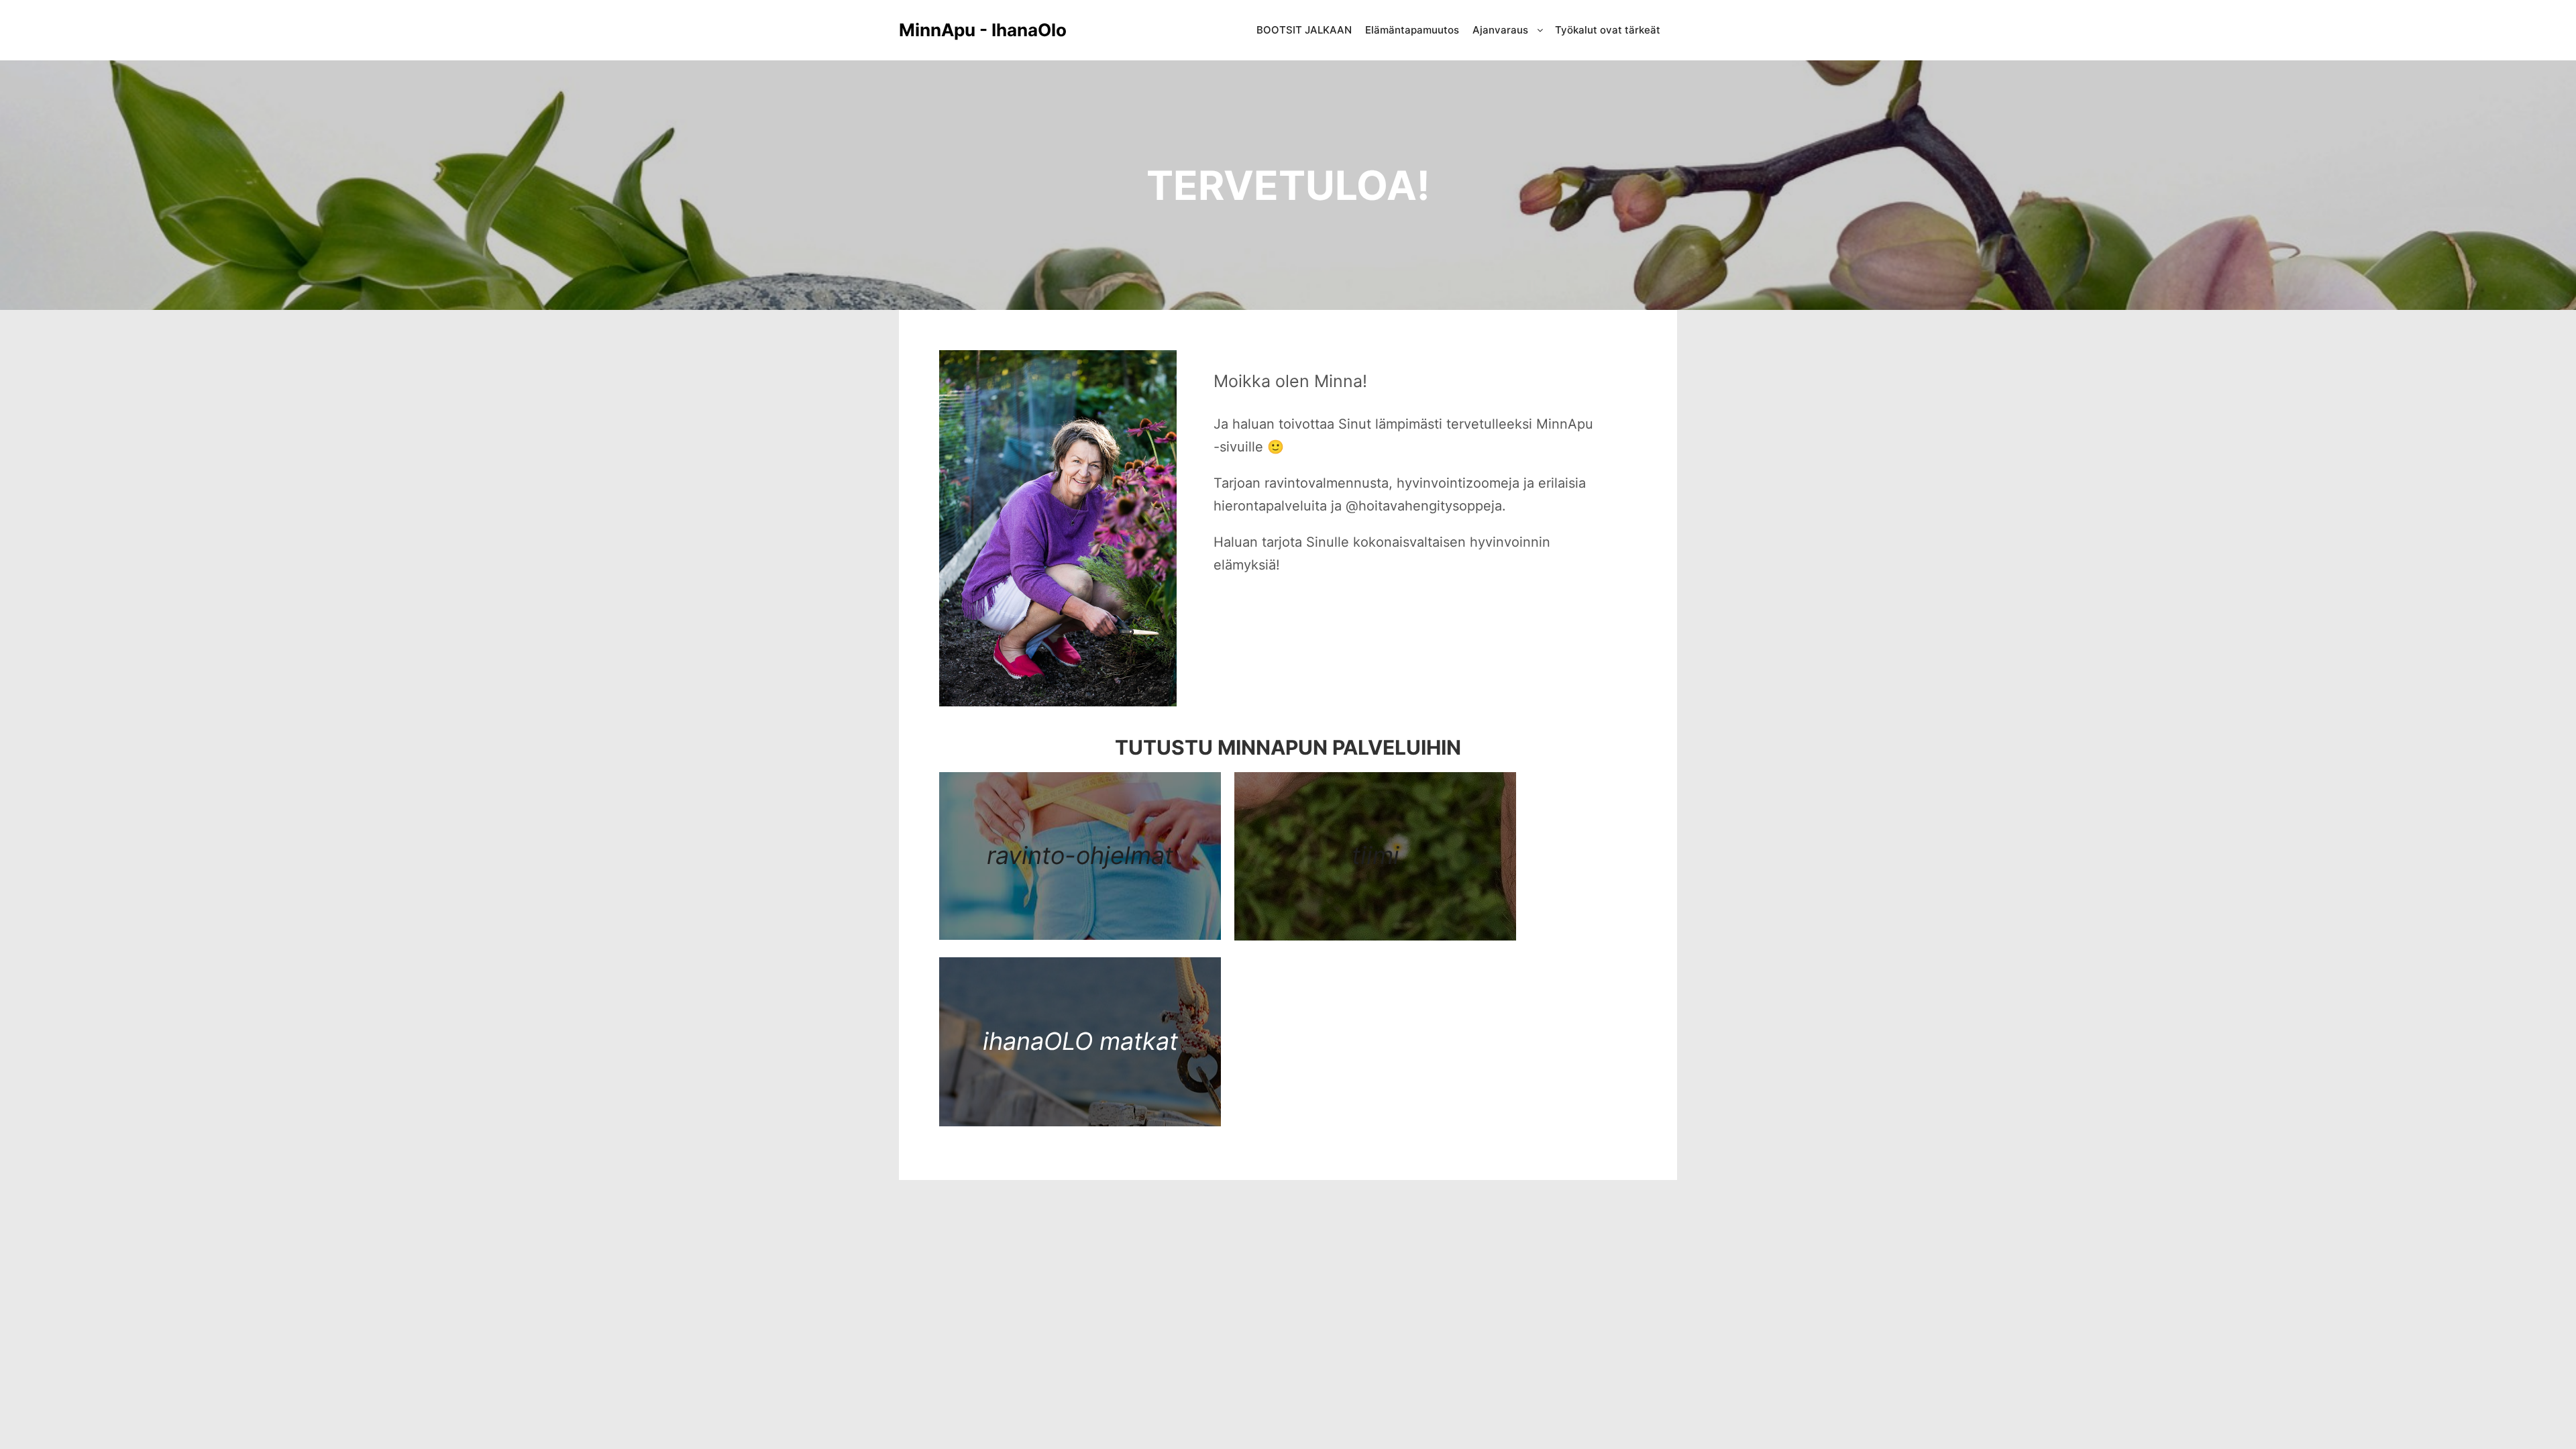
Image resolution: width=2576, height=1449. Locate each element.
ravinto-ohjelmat (1080, 855)
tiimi (1376, 855)
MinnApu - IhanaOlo (966, 30)
